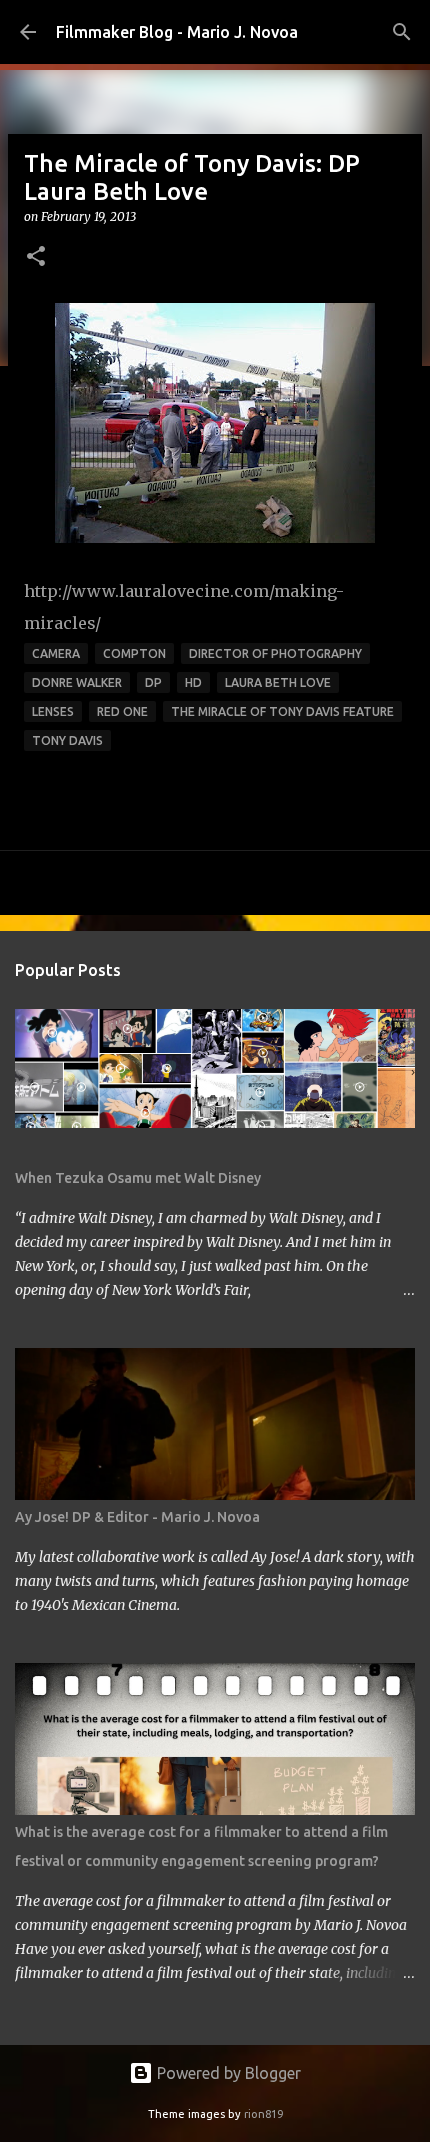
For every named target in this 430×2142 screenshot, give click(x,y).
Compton (134, 653)
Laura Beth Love (278, 682)
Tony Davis (67, 740)
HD (193, 682)
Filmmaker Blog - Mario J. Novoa (177, 32)
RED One (122, 711)
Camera (56, 653)
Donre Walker (77, 682)
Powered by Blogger (227, 2073)
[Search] (402, 32)
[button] (36, 257)
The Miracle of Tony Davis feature (282, 711)
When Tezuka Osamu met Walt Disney (138, 1178)
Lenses (53, 711)
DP (153, 682)
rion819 (263, 2114)
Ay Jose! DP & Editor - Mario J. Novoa (137, 1517)
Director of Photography (275, 653)
